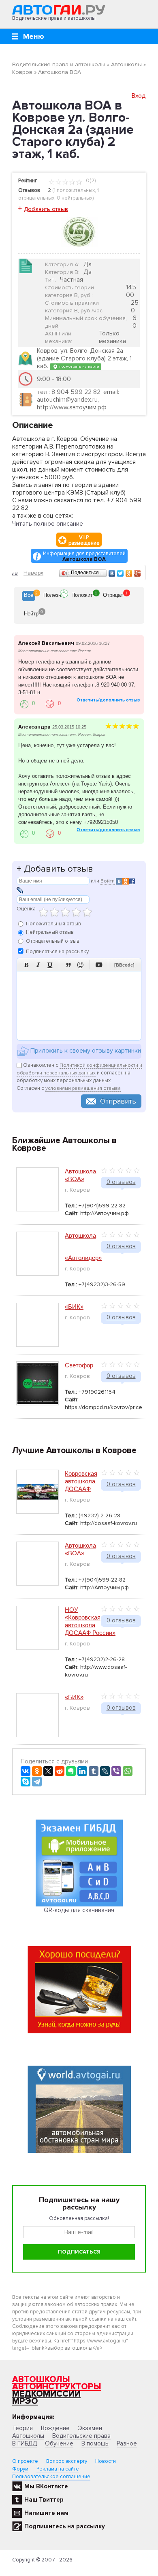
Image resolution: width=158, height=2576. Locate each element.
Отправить (118, 1101)
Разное (127, 2443)
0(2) (90, 181)
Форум (20, 2469)
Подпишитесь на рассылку (65, 2526)
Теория (22, 2428)
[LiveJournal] (105, 1771)
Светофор (79, 1365)
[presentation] (29, 596)
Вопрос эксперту (67, 2461)
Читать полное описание (48, 524)
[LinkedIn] (82, 1771)
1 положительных (74, 190)
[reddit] (60, 1771)
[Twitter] (121, 573)
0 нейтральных (75, 198)
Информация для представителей (84, 556)
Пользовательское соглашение (51, 2477)
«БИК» (74, 1307)
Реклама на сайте (58, 2469)
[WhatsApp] (128, 1771)
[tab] (29, 596)
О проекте (25, 2461)
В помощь (95, 2443)
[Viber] (116, 1771)
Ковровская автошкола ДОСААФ (81, 1481)
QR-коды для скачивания (79, 1910)
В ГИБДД (25, 2443)
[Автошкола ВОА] (79, 232)
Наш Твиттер (44, 2500)
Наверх (33, 573)
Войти (108, 881)
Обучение (59, 2443)
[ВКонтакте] (112, 573)
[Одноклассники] (129, 573)
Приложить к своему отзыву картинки (85, 1051)
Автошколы (41, 2379)
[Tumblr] (94, 1771)
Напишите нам (46, 2513)
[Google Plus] (138, 573)
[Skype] (26, 1782)
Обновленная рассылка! (79, 2218)
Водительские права (81, 2436)
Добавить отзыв (46, 209)
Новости (106, 2461)
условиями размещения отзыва (83, 1088)
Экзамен (90, 2428)
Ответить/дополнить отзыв (108, 700)
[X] (48, 1771)
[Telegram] (37, 1782)
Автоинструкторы (57, 2387)
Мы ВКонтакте (46, 2486)
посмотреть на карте (78, 366)
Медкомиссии (46, 2394)
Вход (139, 96)
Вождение (55, 2428)
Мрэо (25, 2401)
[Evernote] (71, 1771)
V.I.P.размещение (84, 540)
